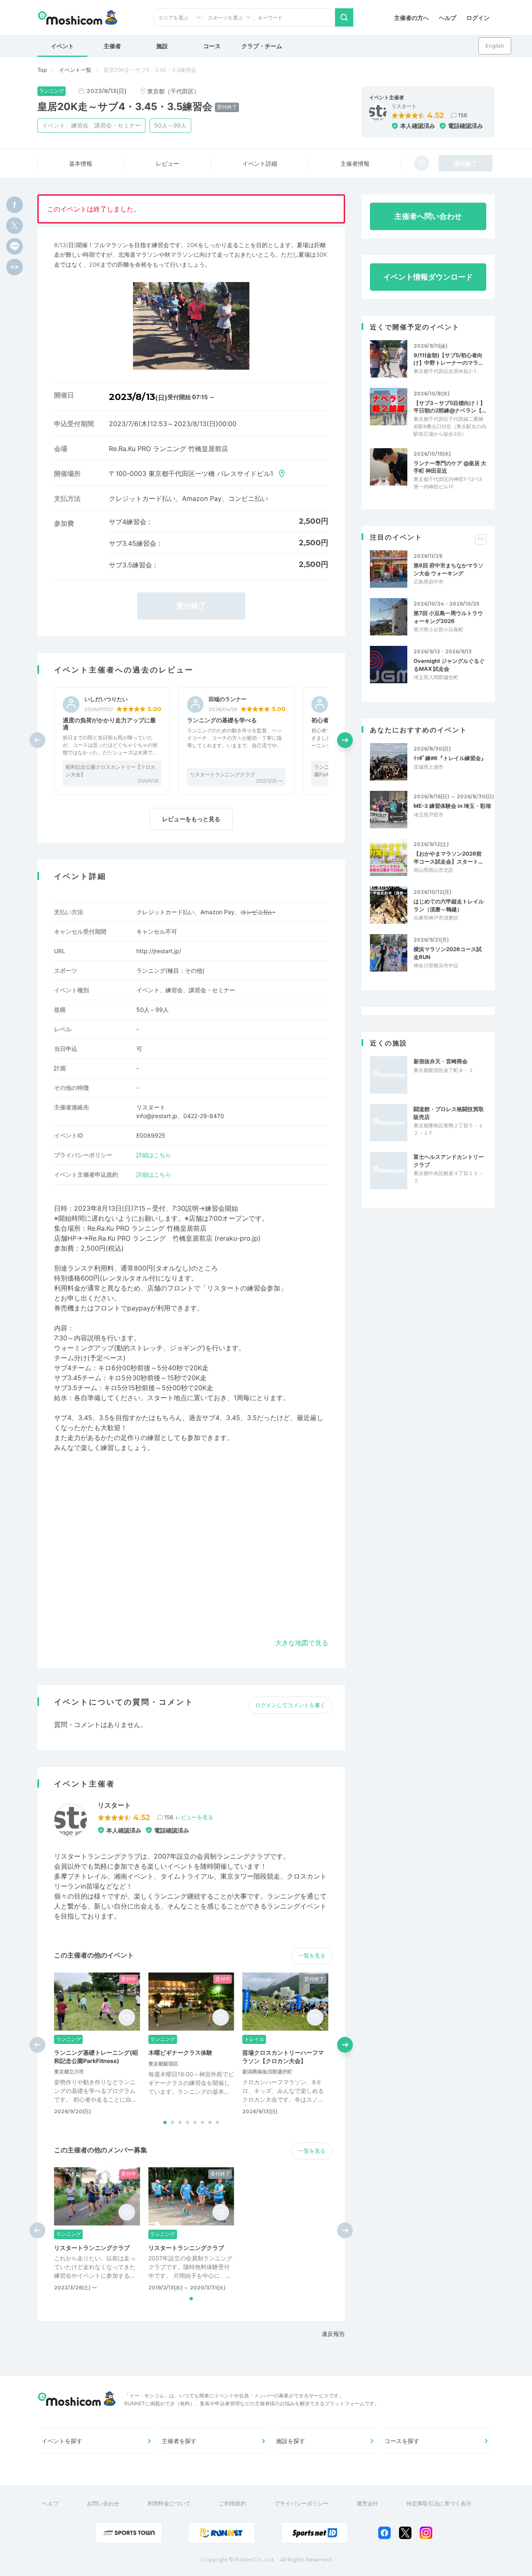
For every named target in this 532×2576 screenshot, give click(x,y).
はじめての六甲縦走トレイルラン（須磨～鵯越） (449, 905)
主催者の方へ (411, 18)
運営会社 (367, 2503)
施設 (162, 46)
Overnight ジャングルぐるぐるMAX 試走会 (449, 665)
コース (212, 46)
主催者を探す (179, 2441)
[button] (345, 740)
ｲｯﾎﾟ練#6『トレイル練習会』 (450, 758)
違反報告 (333, 2334)
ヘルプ (448, 18)
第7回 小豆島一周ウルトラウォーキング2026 (448, 617)
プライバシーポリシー (301, 2503)
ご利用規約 (233, 2503)
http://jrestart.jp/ (159, 951)
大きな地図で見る (302, 1643)
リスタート (404, 106)
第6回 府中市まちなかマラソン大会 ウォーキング (448, 569)
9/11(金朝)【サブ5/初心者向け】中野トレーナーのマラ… (448, 359)
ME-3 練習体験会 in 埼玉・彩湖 (452, 806)
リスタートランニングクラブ (222, 774)
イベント (62, 46)
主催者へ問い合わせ (428, 216)
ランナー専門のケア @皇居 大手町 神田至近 (450, 467)
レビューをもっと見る (191, 819)
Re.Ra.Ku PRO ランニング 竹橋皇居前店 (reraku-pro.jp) (175, 1238)
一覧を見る (312, 1955)
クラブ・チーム (262, 46)
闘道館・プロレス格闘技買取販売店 (449, 1113)
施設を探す (291, 2441)
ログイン (478, 18)
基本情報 (81, 163)
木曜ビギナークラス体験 (180, 2052)
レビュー (167, 163)
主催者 (112, 46)
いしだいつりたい (106, 699)
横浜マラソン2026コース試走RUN (448, 953)
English (495, 46)
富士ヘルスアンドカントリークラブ (449, 1160)
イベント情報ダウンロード (428, 277)
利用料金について (169, 2503)
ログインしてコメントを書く (290, 1705)
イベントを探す (62, 2441)
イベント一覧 (75, 70)
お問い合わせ (103, 2503)
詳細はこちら (154, 1155)
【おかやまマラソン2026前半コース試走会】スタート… (448, 857)
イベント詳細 (260, 163)
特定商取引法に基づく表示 (439, 2503)
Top (42, 70)
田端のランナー (228, 699)
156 (463, 115)
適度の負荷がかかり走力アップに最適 (109, 724)
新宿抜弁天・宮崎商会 (441, 1061)
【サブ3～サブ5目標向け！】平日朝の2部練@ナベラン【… (450, 407)
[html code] (15, 267)
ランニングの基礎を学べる (222, 720)
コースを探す (402, 2441)
